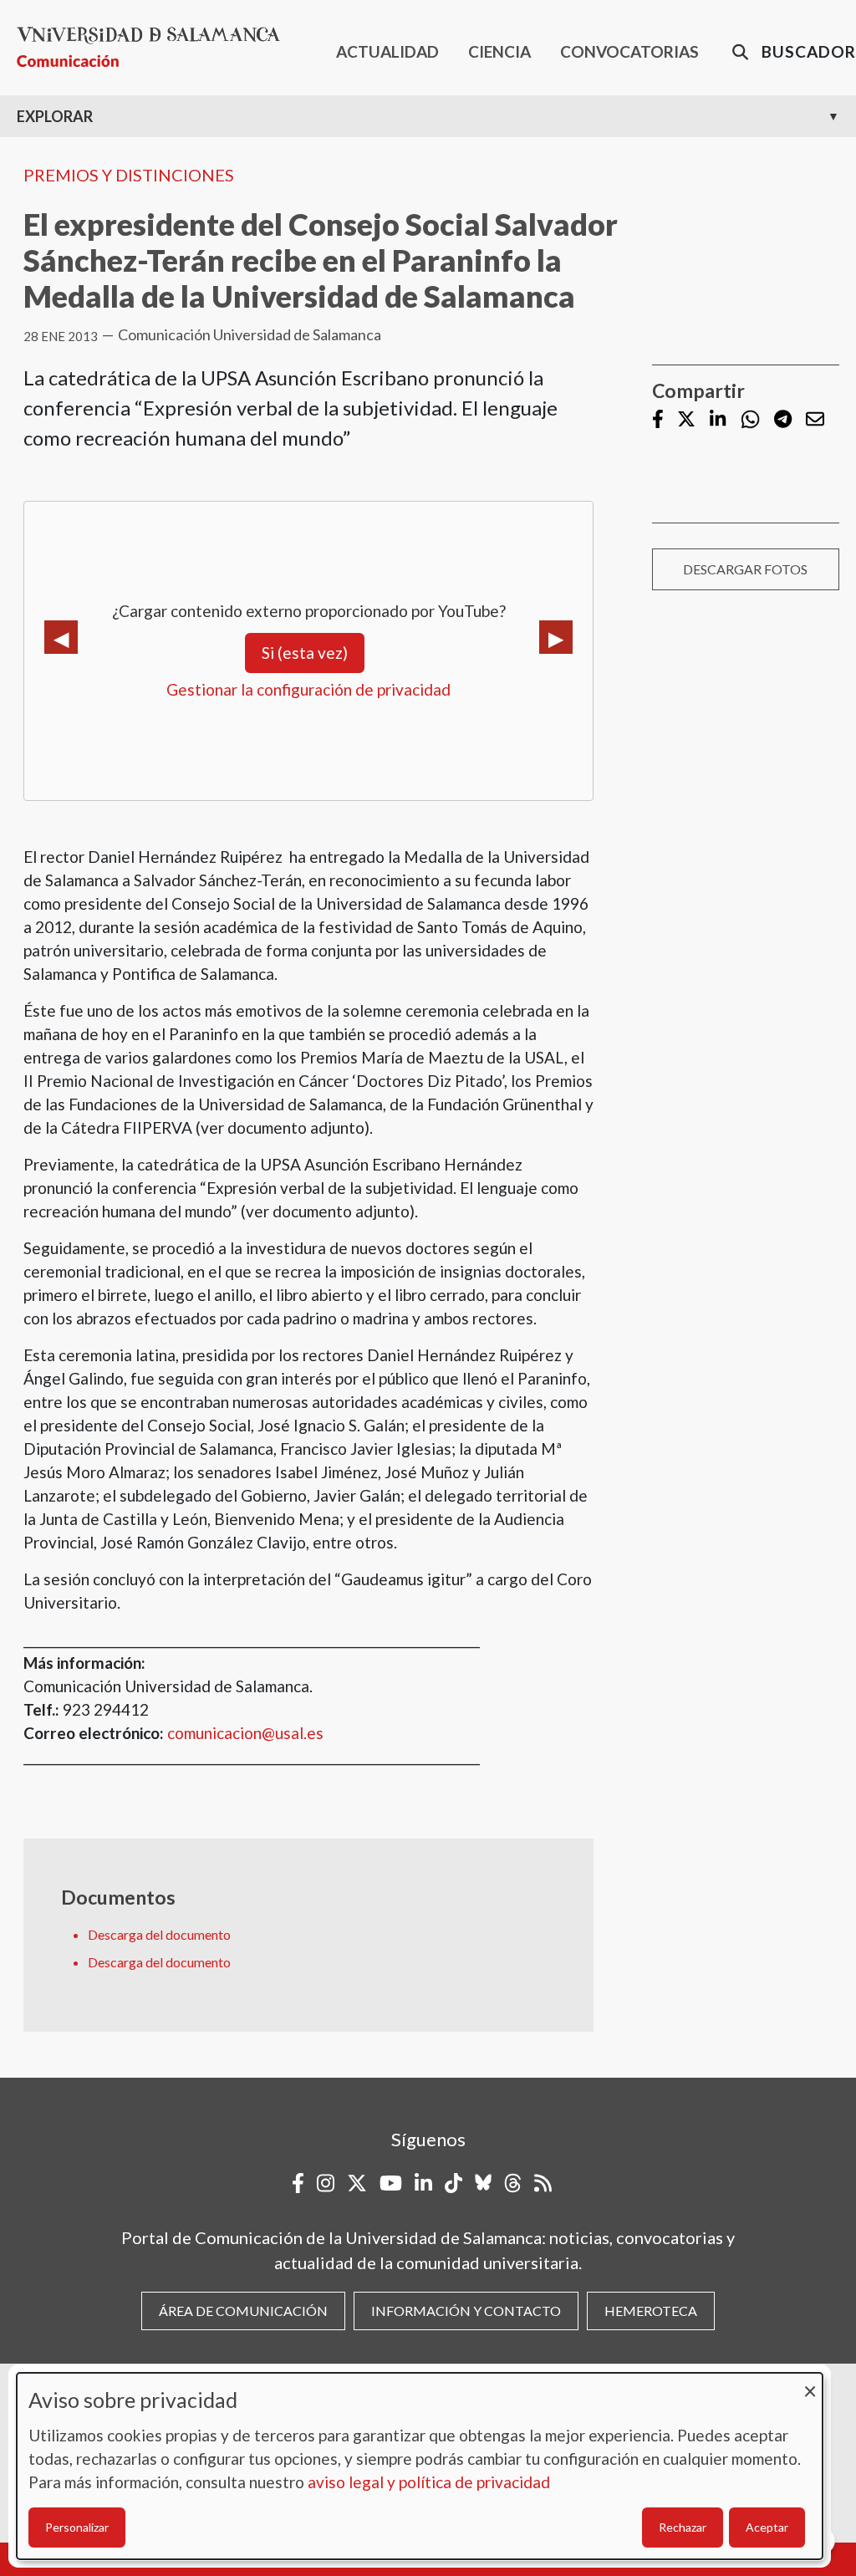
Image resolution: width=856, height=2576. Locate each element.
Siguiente (556, 637)
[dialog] (420, 2466)
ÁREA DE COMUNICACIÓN (243, 2311)
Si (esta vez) (305, 653)
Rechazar (683, 2527)
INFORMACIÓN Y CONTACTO (466, 2311)
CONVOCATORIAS (629, 51)
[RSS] (543, 2183)
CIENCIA (499, 51)
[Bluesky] (483, 2183)
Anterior (61, 637)
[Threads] (513, 2183)
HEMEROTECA (651, 2311)
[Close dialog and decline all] (810, 2383)
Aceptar (767, 2527)
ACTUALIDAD (387, 51)
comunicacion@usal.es (245, 1733)
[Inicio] (155, 47)
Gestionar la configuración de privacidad (308, 689)
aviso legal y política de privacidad (429, 2482)
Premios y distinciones (129, 175)
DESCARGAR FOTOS (745, 569)
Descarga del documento (159, 1934)
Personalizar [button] (77, 2527)
